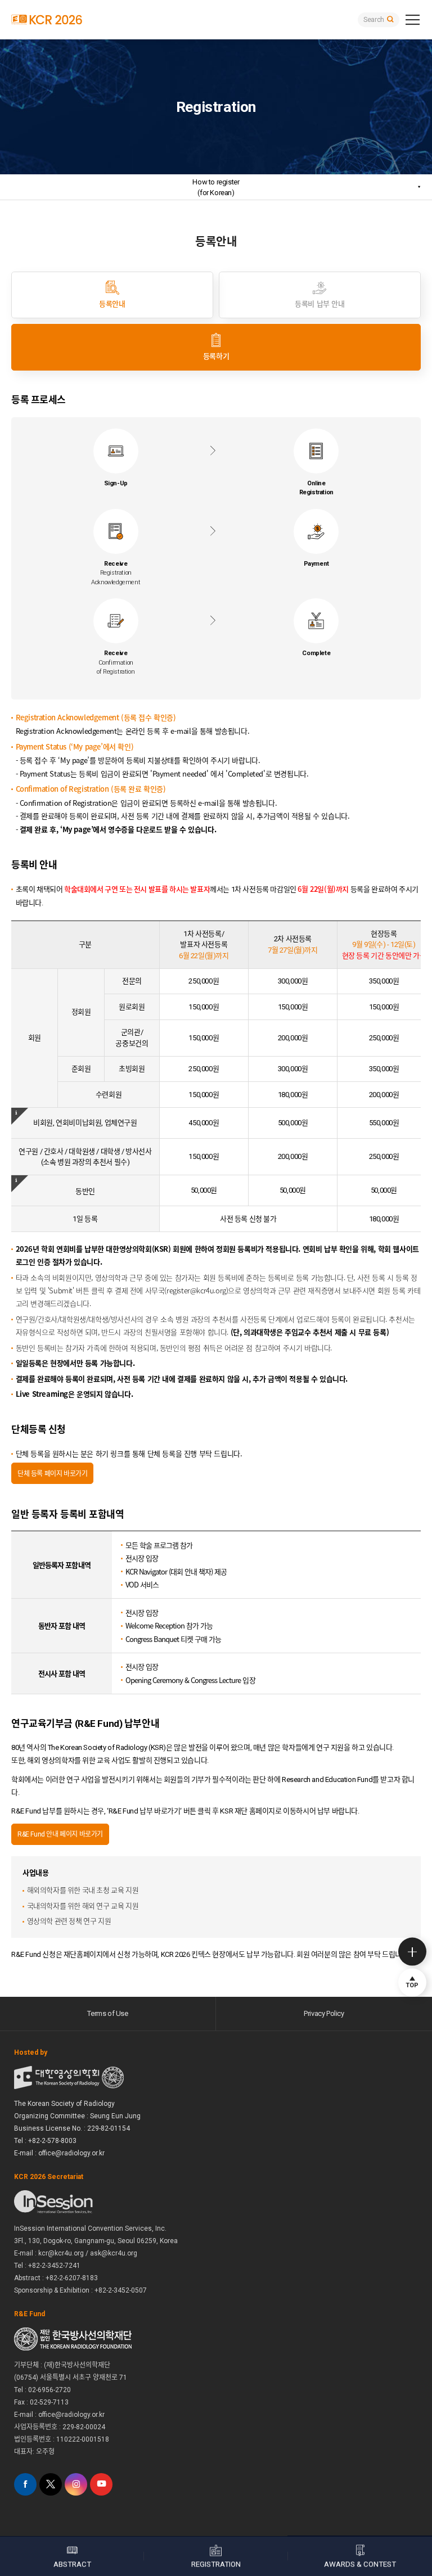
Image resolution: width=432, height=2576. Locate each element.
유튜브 (101, 2484)
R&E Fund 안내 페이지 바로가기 (60, 1834)
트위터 (51, 2484)
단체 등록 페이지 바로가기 (52, 1473)
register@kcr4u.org (196, 1290)
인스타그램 (76, 2484)
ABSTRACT (72, 2564)
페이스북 (25, 2484)
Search (374, 20)
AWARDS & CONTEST (360, 2564)
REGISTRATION (216, 2564)
